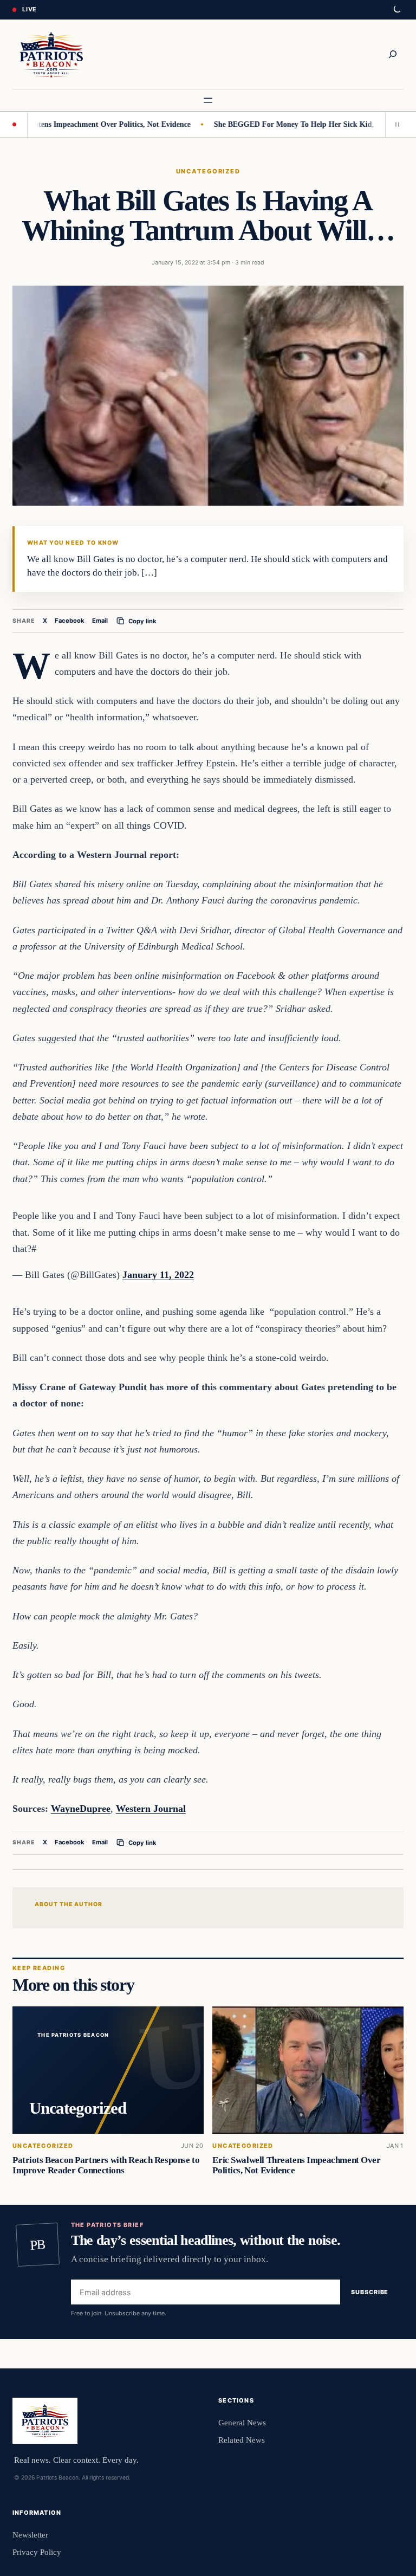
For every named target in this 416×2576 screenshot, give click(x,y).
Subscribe (370, 2293)
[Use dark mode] (396, 10)
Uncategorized (208, 171)
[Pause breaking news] (394, 125)
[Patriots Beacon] (51, 54)
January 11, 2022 (158, 1275)
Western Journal (151, 1809)
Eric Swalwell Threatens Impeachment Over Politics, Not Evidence (296, 2165)
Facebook (70, 621)
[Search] (393, 54)
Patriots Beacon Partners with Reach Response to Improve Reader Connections (106, 2165)
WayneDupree (81, 1809)
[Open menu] (208, 100)
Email (100, 621)
